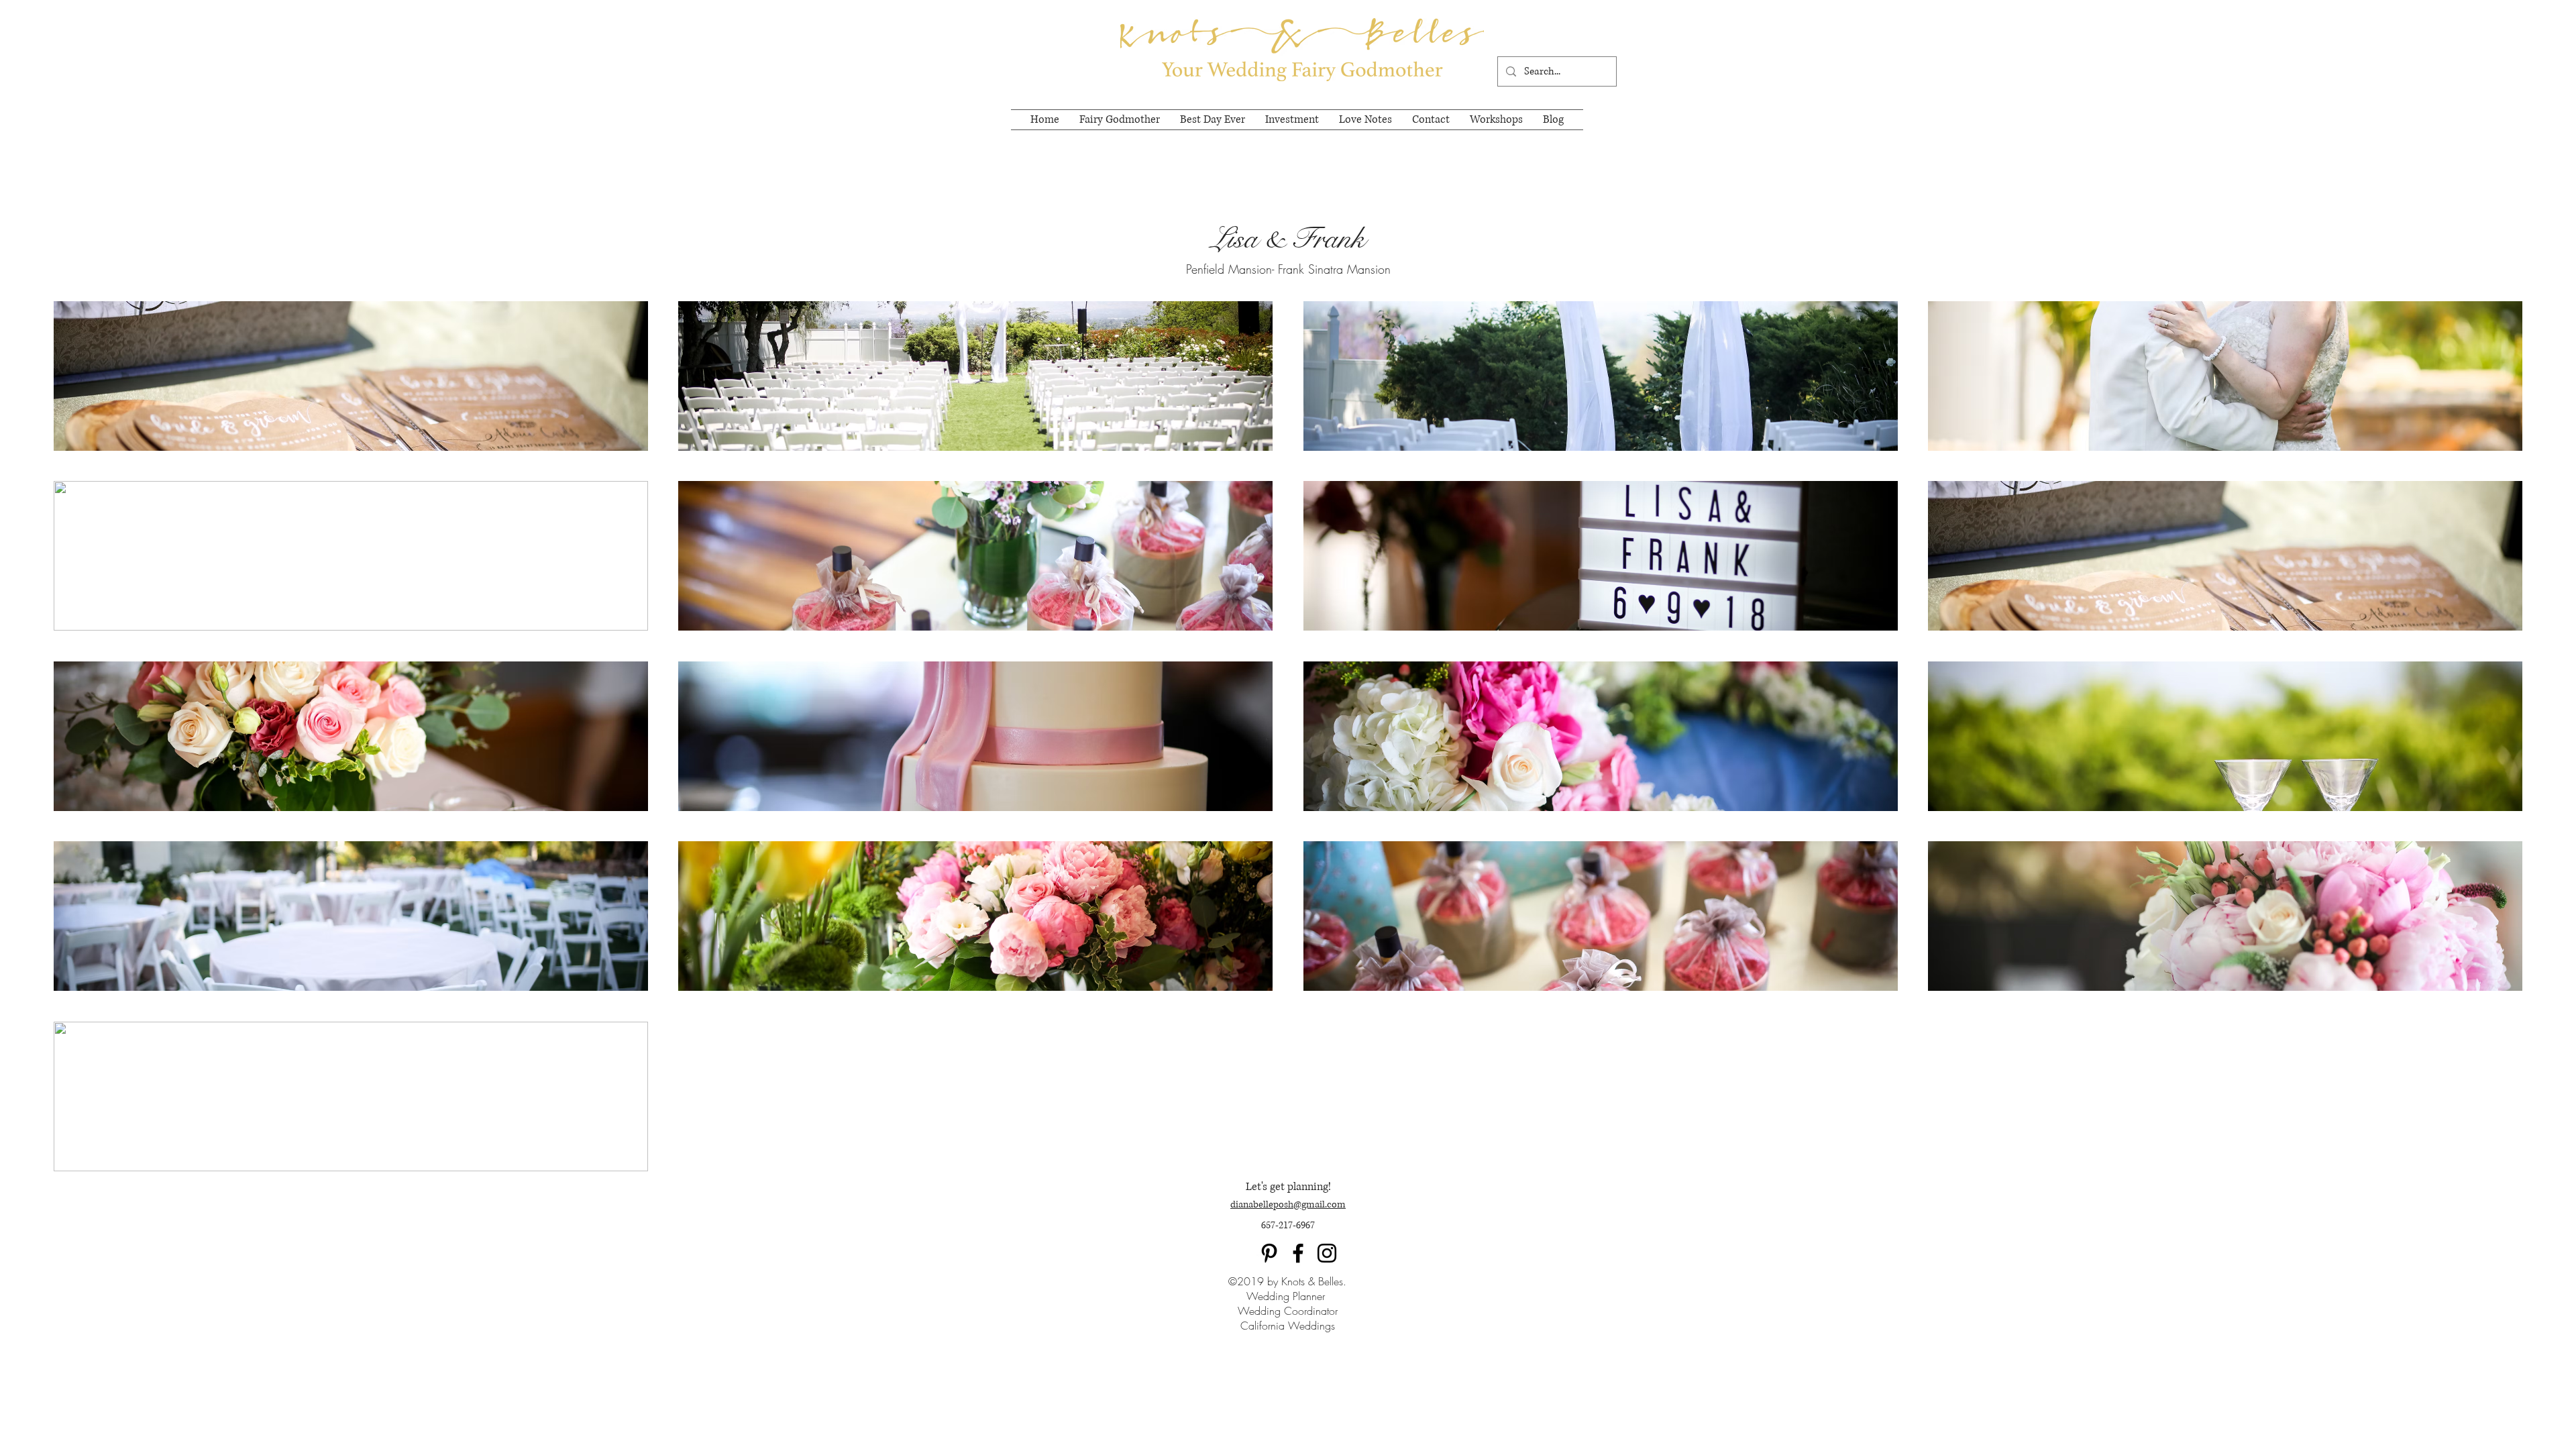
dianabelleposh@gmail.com (1288, 1204)
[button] (351, 376)
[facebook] (1298, 1253)
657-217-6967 (1288, 1225)
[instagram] (1327, 1253)
